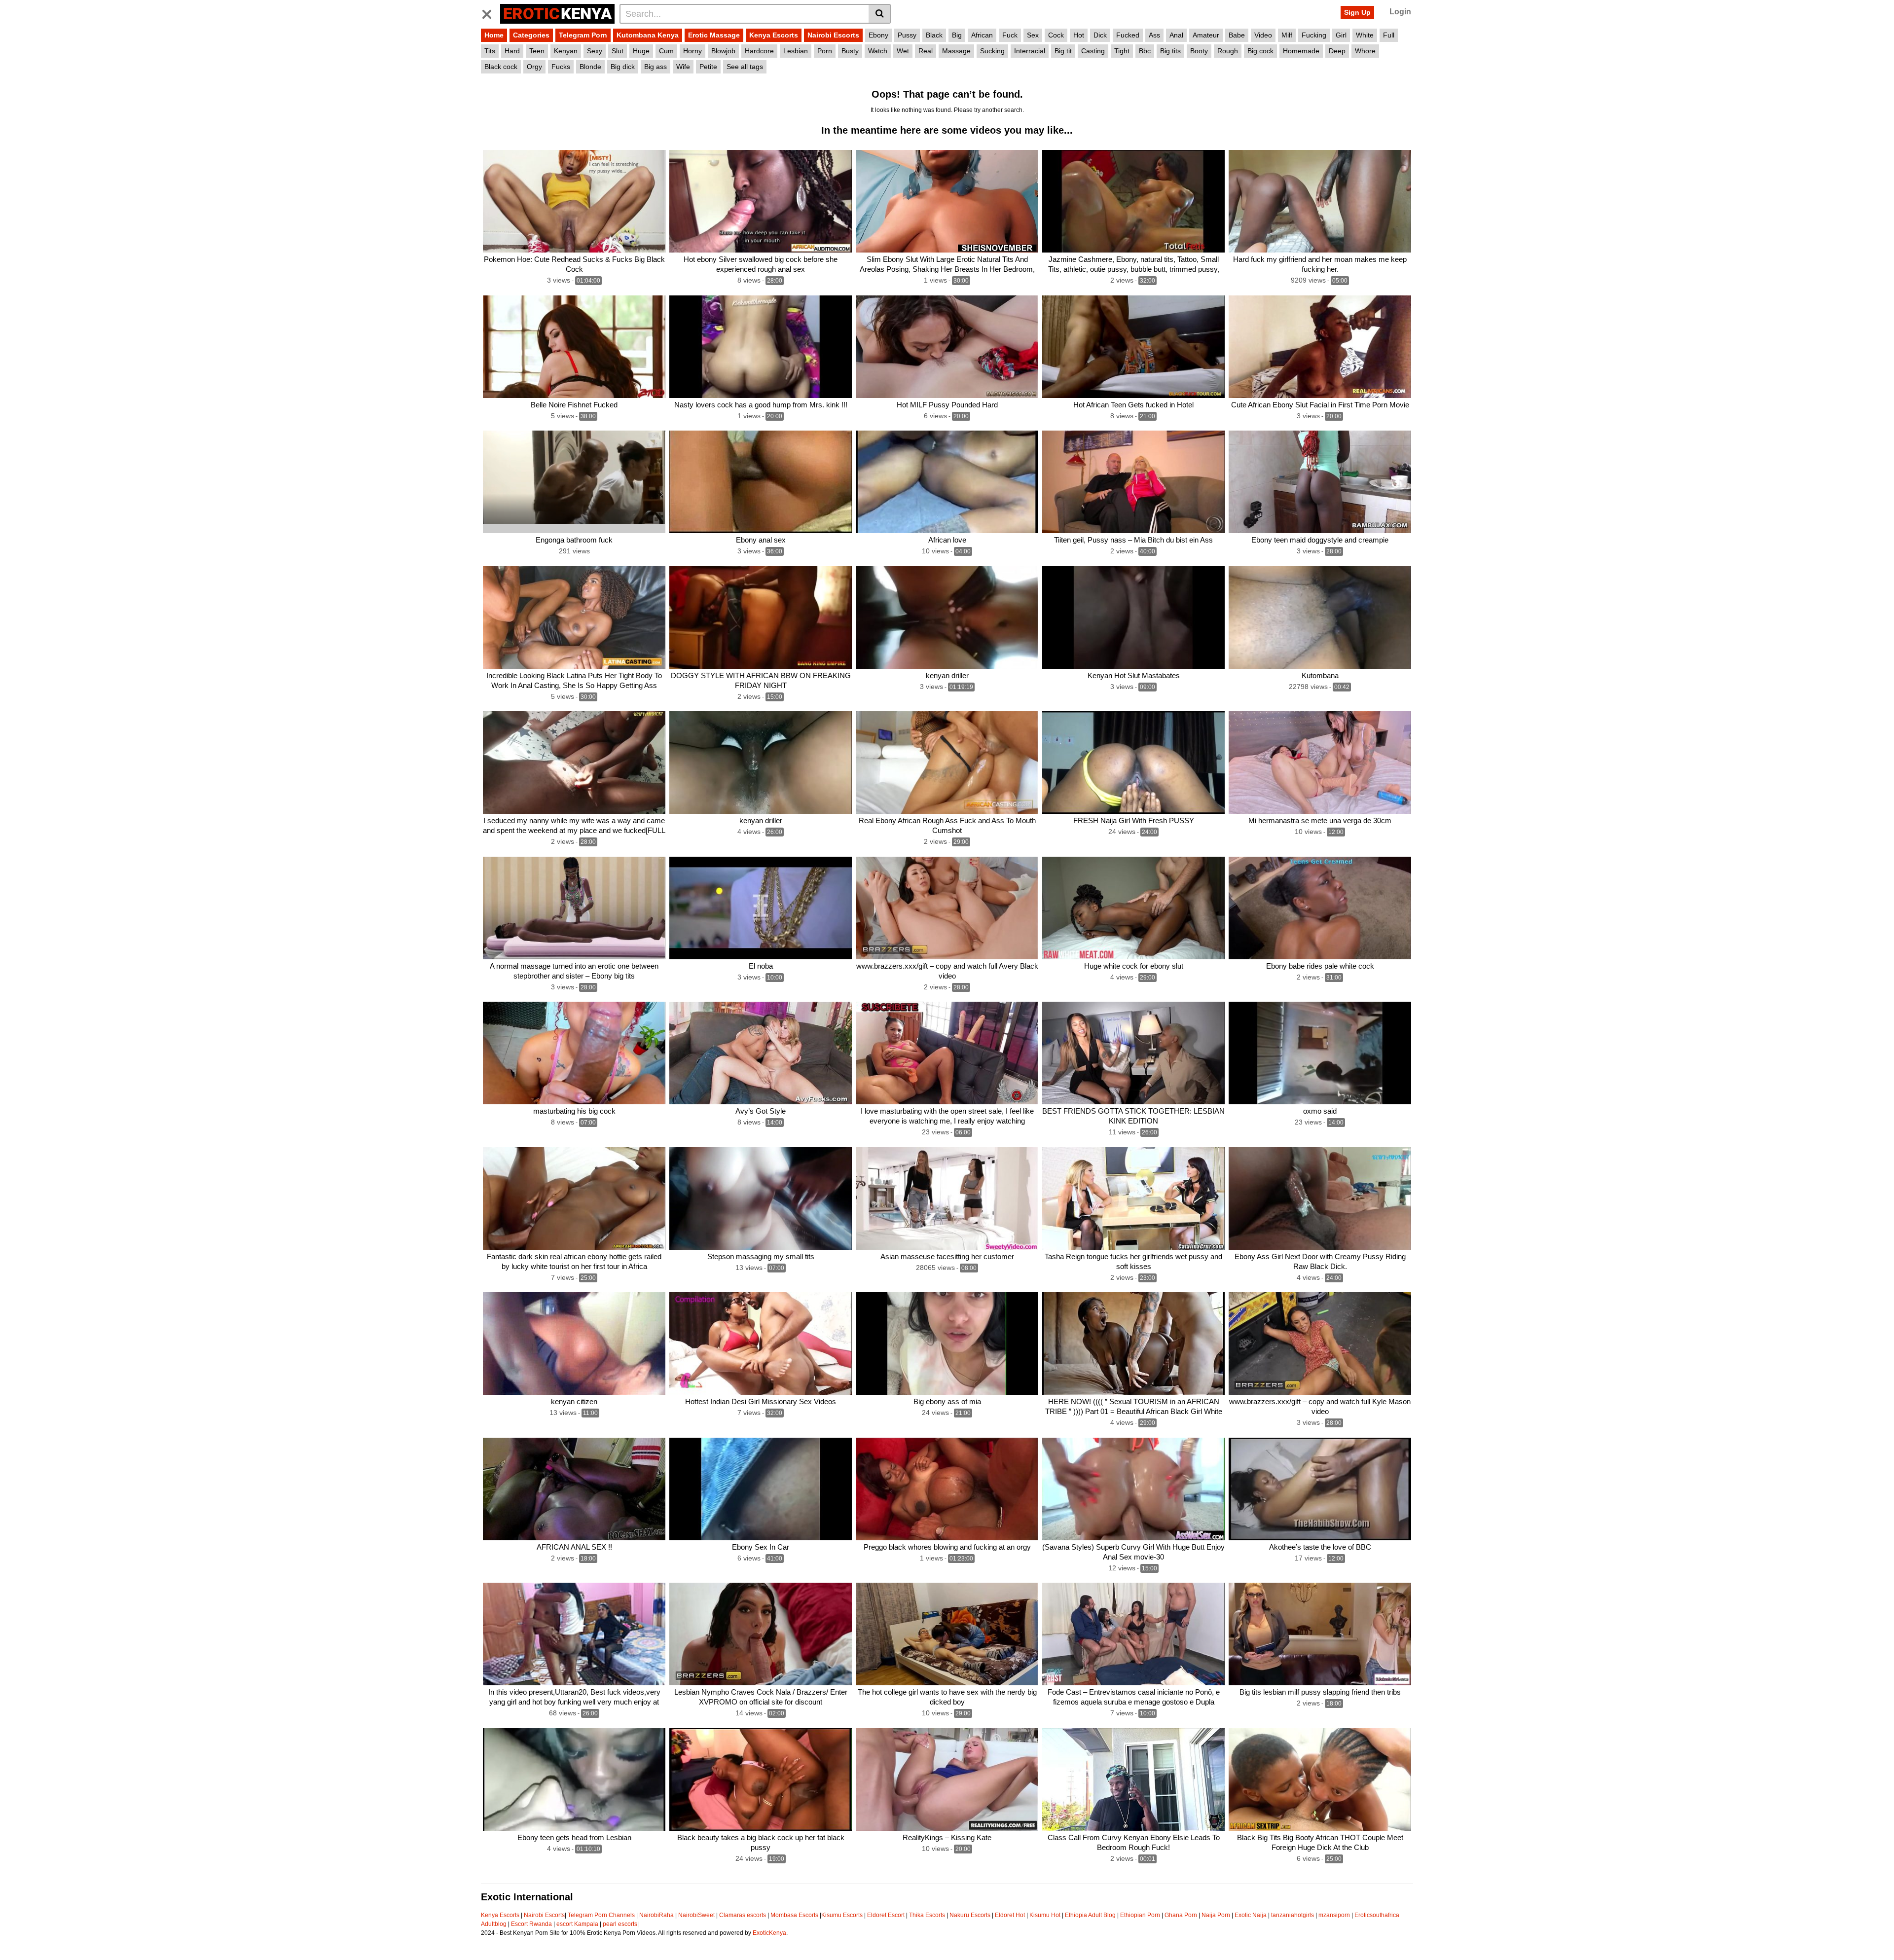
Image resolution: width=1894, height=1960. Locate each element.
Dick (1100, 35)
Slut (618, 51)
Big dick (623, 67)
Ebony (878, 35)
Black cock (501, 67)
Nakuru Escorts (970, 1915)
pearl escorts (620, 1924)
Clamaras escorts (743, 1915)
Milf (1287, 35)
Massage (956, 51)
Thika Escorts (927, 1915)
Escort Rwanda (531, 1924)
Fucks (561, 67)
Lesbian (796, 51)
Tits (490, 51)
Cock (1056, 35)
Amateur (1206, 35)
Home (494, 35)
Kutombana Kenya (648, 35)
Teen (537, 51)
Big (957, 35)
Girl (1341, 35)
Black (934, 35)
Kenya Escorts (774, 35)
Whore (1365, 51)
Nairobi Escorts (833, 35)
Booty (1199, 51)
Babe (1237, 35)
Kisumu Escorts (842, 1915)
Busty (850, 51)
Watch (878, 51)
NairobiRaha (656, 1915)
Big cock (1260, 51)
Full (1389, 35)
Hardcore (759, 51)
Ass (1154, 35)
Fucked (1128, 35)
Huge (641, 51)
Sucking (992, 51)
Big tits (1170, 51)
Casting (1093, 51)
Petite (708, 67)
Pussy (907, 35)
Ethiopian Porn (1140, 1915)
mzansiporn (1334, 1915)
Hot (1079, 35)
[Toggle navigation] (491, 12)
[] (880, 14)
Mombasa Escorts (794, 1915)
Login (1400, 12)
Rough (1228, 51)
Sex (1033, 35)
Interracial (1030, 51)
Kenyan (566, 51)
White (1365, 35)
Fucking (1314, 35)
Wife (683, 67)
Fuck (1010, 35)
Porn (825, 51)
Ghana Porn (1181, 1915)
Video (1263, 35)
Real (926, 51)
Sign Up (1357, 12)
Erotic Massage (714, 35)
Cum (666, 51)
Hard (512, 51)
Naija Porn (1216, 1915)
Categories (531, 35)
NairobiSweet (696, 1915)
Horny (692, 51)
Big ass (656, 67)
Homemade (1301, 51)
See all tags (745, 67)
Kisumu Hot (1045, 1915)
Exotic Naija (1251, 1915)
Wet (903, 51)
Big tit (1063, 51)
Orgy (534, 67)
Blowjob (723, 51)
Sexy (595, 51)
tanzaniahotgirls (1293, 1915)
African (982, 35)
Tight (1122, 51)
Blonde (590, 67)
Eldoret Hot (1010, 1915)
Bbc (1145, 51)
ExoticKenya (769, 1933)
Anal (1176, 35)
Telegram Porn (583, 35)
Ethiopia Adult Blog (1090, 1915)
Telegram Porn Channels (602, 1915)
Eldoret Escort (886, 1915)
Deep (1337, 51)
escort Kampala (577, 1924)
